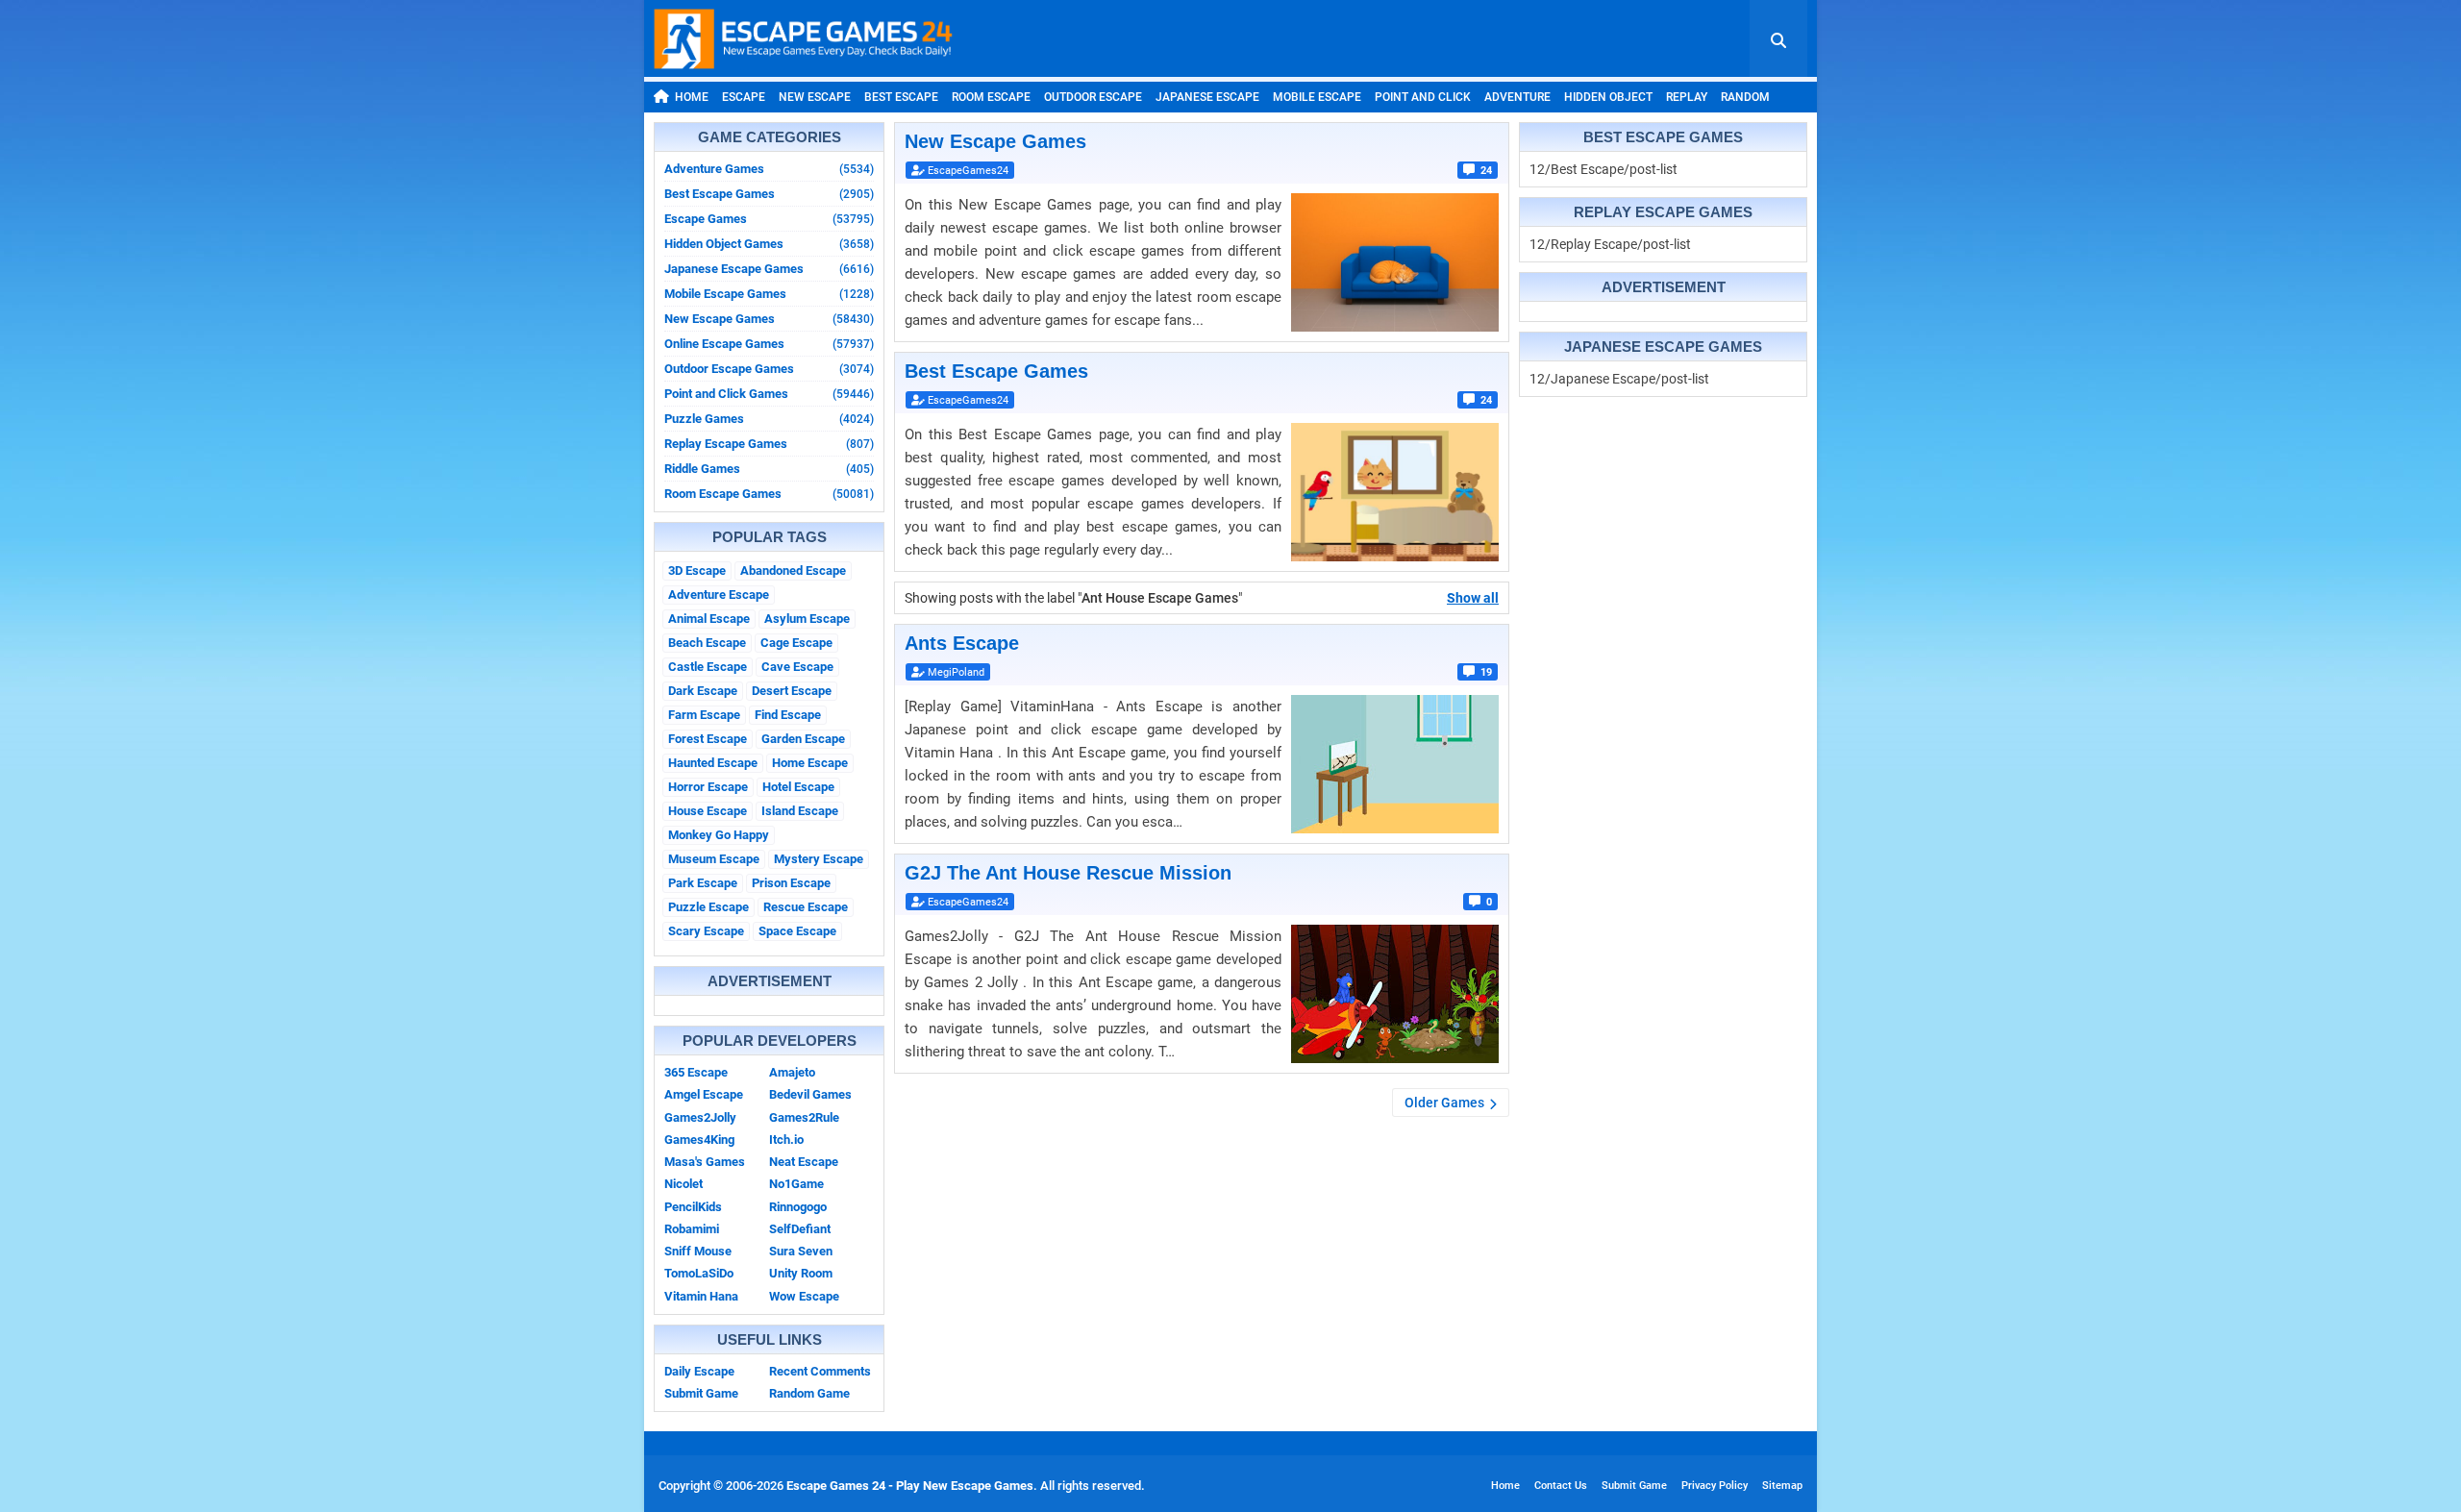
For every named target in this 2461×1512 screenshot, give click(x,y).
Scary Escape (706, 931)
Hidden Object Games (769, 244)
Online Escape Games (769, 344)
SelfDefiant (800, 1229)
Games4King (699, 1140)
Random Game (809, 1393)
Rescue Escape (806, 907)
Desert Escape (792, 691)
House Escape (708, 811)
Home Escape (810, 763)
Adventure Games (769, 169)
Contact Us (1561, 1486)
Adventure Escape (719, 595)
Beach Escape (707, 643)
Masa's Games (705, 1162)
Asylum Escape (807, 619)
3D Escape (697, 570)
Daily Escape (699, 1371)
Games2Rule (804, 1117)
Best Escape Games (769, 194)
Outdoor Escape (1093, 97)
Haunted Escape (713, 763)
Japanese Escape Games (769, 269)
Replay (1687, 97)
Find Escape (788, 715)
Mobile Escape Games (769, 294)
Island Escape (800, 811)
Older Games (1444, 1103)
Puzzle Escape (708, 907)
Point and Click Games (769, 394)
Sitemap (1782, 1486)
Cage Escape (796, 643)
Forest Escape (708, 739)
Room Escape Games (769, 494)
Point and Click (1423, 97)
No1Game (796, 1184)
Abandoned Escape (793, 570)
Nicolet (684, 1184)
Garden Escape (803, 739)
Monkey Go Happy (719, 835)
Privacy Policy (1715, 1486)
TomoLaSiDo (699, 1273)
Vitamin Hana (701, 1296)
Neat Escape (804, 1162)
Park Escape (703, 883)
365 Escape (696, 1072)
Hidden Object (1608, 97)
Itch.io (786, 1140)
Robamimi (692, 1229)
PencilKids (693, 1207)
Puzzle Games (769, 419)
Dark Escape (703, 691)
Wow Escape (804, 1296)
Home (692, 97)
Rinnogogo (798, 1207)
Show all (1473, 598)
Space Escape (797, 931)
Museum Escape (714, 859)
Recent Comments (820, 1371)
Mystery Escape (819, 859)
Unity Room (801, 1273)
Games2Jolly (700, 1117)
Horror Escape (708, 787)
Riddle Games (769, 469)
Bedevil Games (810, 1094)
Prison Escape (791, 883)
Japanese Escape (1207, 97)
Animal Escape (709, 619)
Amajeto (792, 1072)
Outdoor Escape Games (769, 369)
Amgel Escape (704, 1094)
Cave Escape (797, 667)
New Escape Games (769, 319)
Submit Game (701, 1393)
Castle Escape (708, 667)
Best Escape (901, 97)
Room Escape (991, 97)
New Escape (815, 97)
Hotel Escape (798, 787)
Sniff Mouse (698, 1251)
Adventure (1517, 97)
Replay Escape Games (769, 444)
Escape (744, 97)
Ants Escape (962, 643)
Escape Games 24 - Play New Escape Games (910, 1486)
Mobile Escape (1317, 97)
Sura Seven (801, 1251)
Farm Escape (704, 715)
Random (1745, 97)
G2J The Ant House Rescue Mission (1068, 873)
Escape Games (769, 219)
